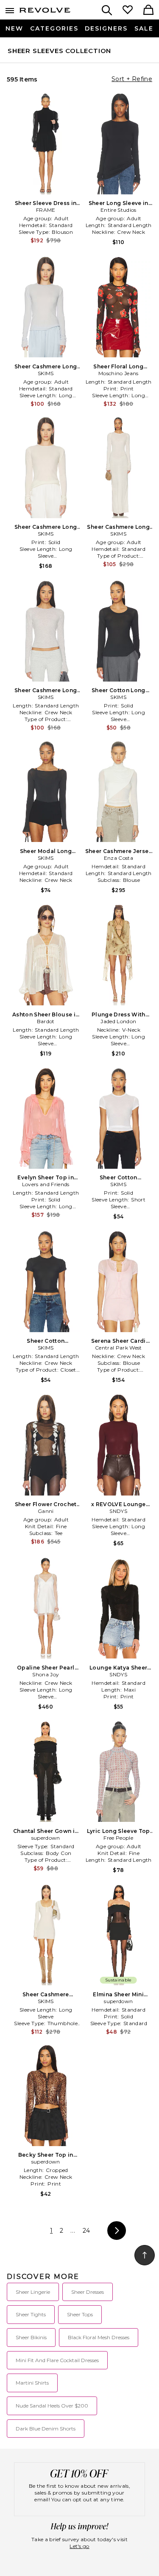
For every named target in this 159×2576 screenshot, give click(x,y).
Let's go (79, 2546)
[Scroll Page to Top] (145, 2255)
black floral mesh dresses (99, 2337)
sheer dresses (88, 2292)
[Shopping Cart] (148, 11)
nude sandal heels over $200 (52, 2406)
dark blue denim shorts (46, 2429)
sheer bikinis (31, 2337)
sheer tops (80, 2314)
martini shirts (32, 2383)
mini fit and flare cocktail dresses (57, 2360)
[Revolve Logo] (45, 12)
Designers (106, 28)
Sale (144, 28)
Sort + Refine (132, 79)
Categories (54, 28)
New (14, 28)
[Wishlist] (128, 11)
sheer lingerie (33, 2292)
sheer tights (31, 2314)
